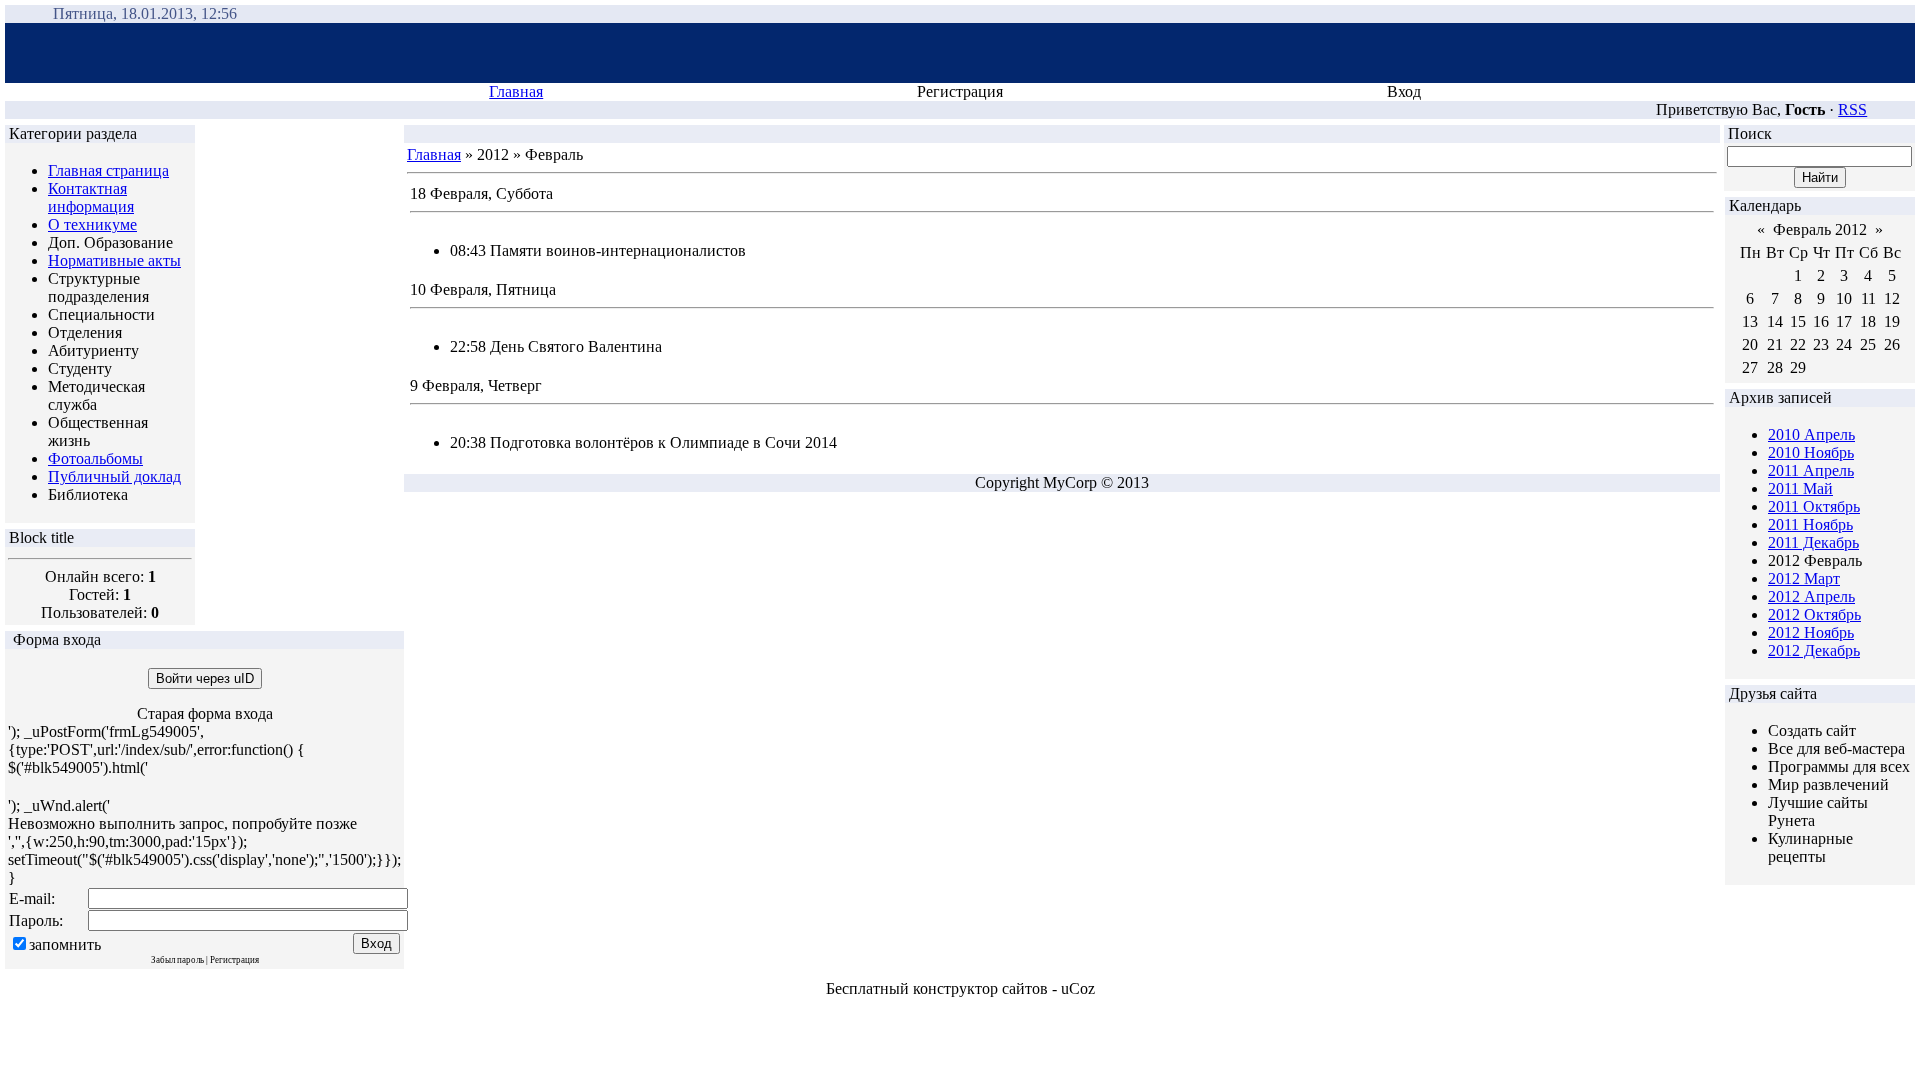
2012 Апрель (1811, 596)
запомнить (65, 944)
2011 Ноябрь (1810, 524)
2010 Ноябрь (1811, 452)
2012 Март (1804, 578)
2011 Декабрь (1813, 542)
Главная (516, 91)
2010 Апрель (1811, 434)
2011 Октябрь (1814, 506)
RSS (1852, 109)
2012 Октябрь (1814, 614)
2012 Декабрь (1814, 650)
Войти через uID (205, 678)
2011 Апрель (1811, 470)
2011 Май (1800, 488)
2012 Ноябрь (1811, 632)
